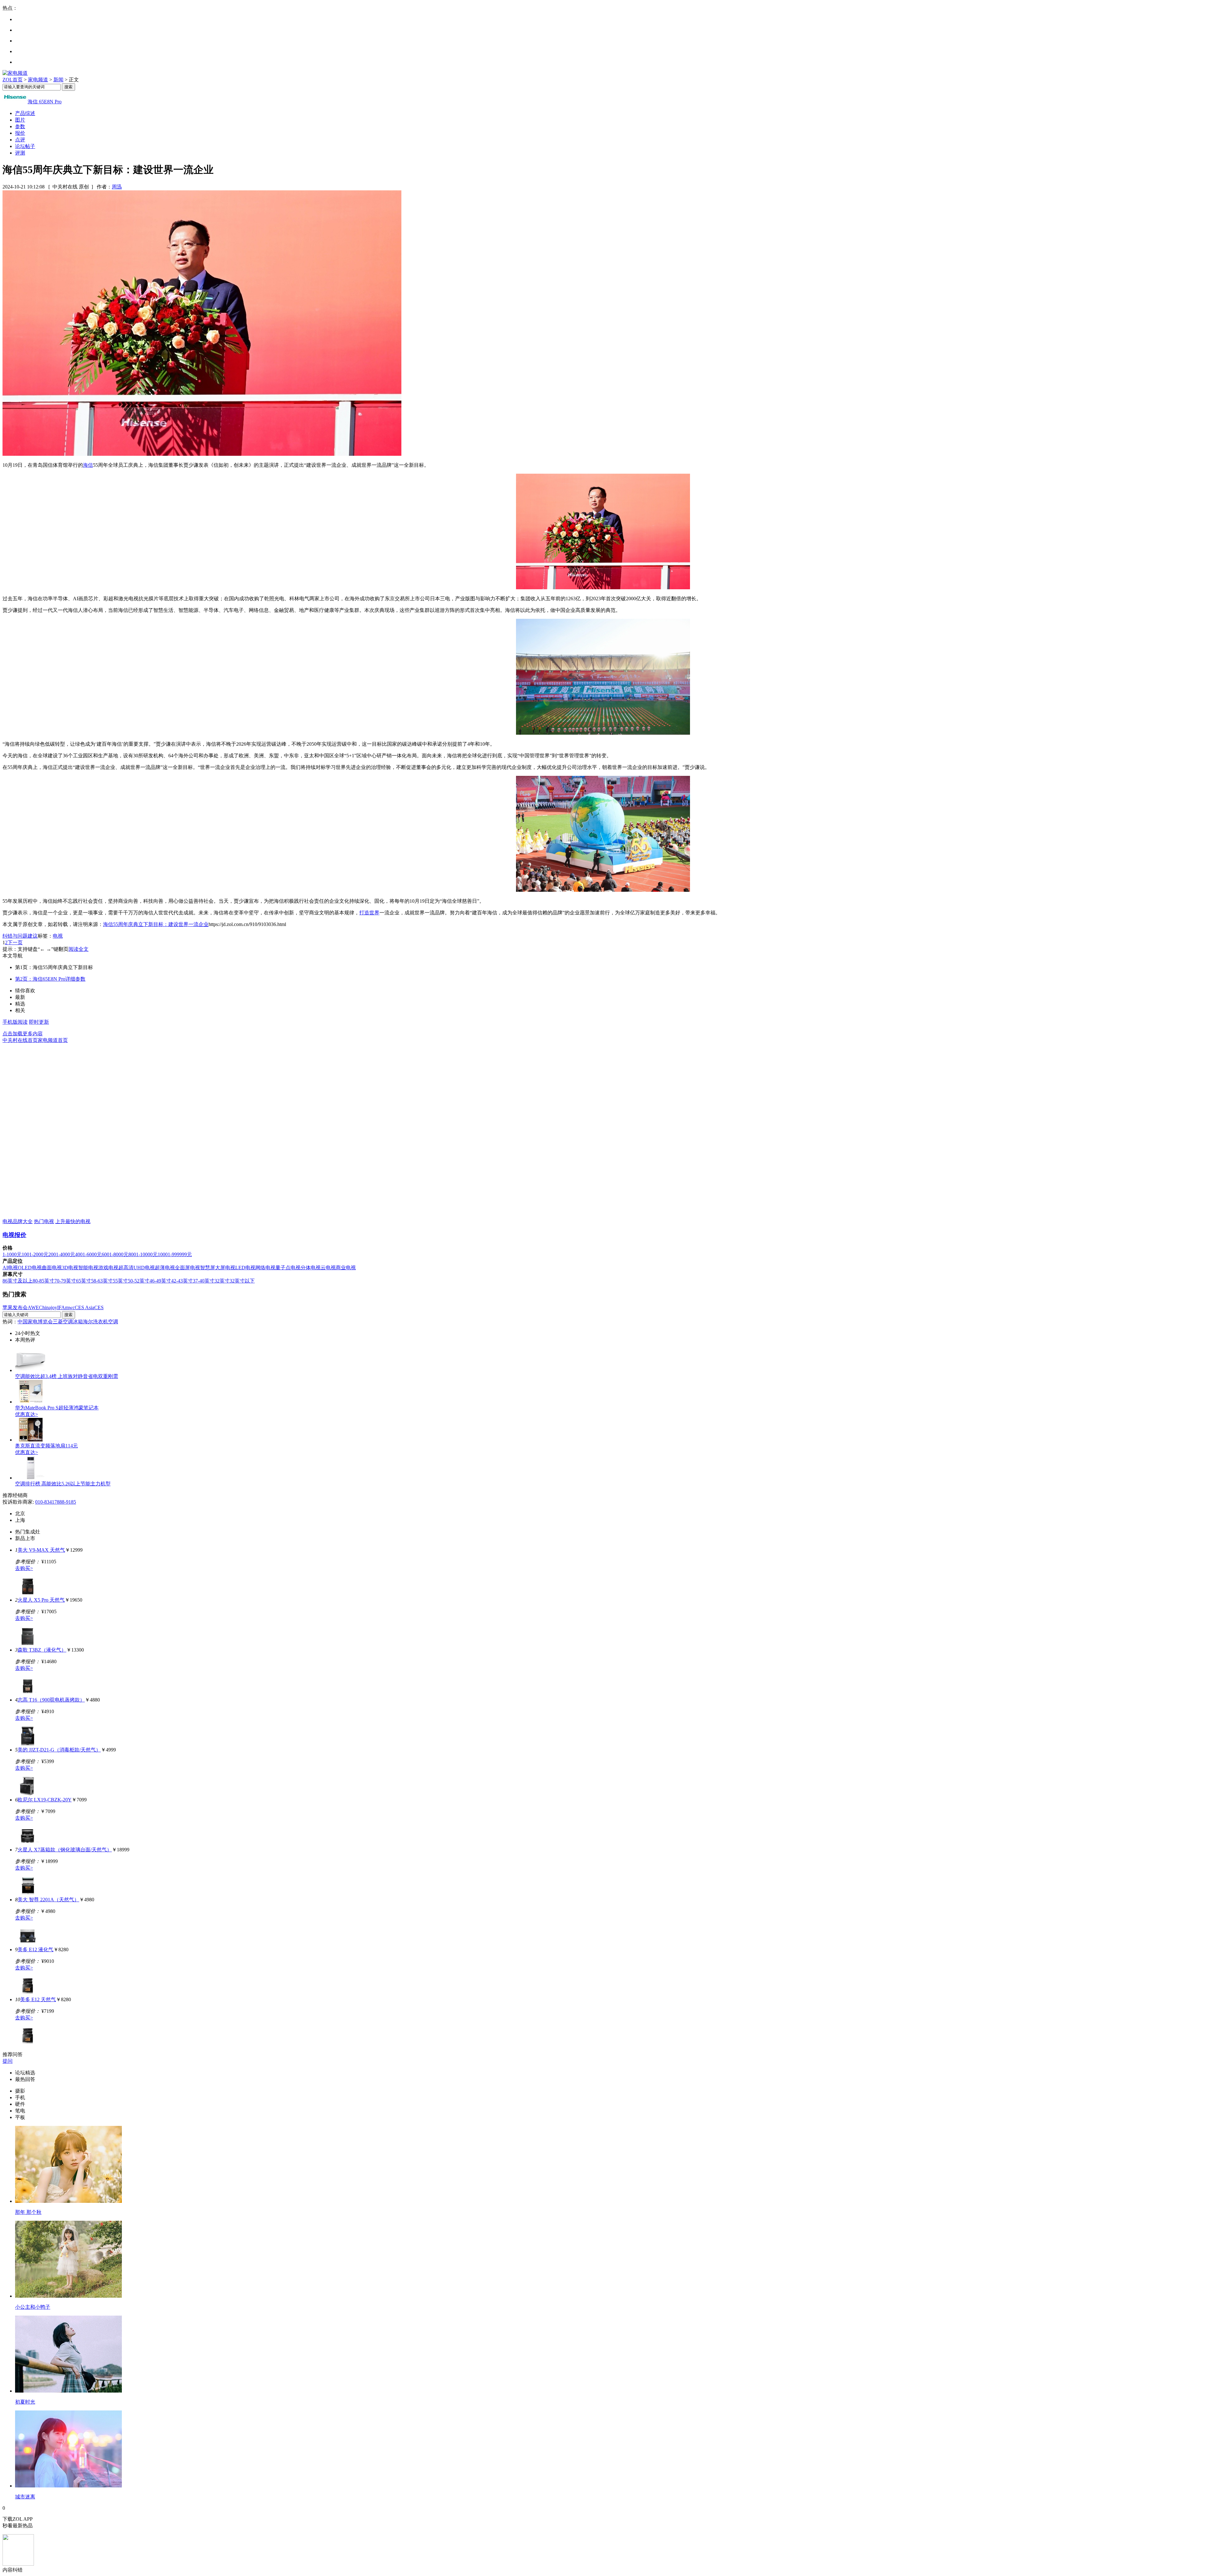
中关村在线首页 (20, 1040)
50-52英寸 (139, 1281)
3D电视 (70, 1268)
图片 (20, 120)
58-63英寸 (102, 1281)
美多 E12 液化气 (35, 1950)
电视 (58, 936)
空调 (113, 1322)
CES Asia (84, 1307)
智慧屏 (208, 1268)
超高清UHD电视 (137, 1268)
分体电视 (311, 1268)
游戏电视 (108, 1268)
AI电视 (10, 1268)
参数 (20, 126)
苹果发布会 (15, 1307)
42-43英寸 (182, 1281)
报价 (20, 133)
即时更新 (39, 1022)
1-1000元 (12, 1254)
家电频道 (38, 80)
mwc (70, 1307)
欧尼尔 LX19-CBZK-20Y (45, 1800)
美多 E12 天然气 (38, 1999)
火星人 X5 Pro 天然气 (41, 1600)
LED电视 (245, 1268)
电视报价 (14, 1235)
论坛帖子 (25, 146)
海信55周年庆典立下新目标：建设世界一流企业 (156, 924)
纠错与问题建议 (20, 936)
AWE (33, 1307)
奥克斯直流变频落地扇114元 (46, 1446)
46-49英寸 (160, 1281)
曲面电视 (52, 1268)
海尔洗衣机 (95, 1322)
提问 (8, 2061)
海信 (88, 465)
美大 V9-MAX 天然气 (41, 1550)
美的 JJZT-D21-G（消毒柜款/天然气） (59, 1750)
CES (99, 1307)
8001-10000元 (143, 1254)
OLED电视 (30, 1268)
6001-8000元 (115, 1254)
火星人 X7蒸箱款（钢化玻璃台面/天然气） (65, 1850)
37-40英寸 (204, 1281)
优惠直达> (27, 1414)
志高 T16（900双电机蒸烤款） (51, 1700)
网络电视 (265, 1268)
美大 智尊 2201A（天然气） (48, 1900)
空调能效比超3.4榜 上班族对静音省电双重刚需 (67, 1376)
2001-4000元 (62, 1254)
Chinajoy (48, 1307)
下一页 (15, 942)
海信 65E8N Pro (45, 102)
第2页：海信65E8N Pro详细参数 (50, 979)
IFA (61, 1307)
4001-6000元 (88, 1254)
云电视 (328, 1268)
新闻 (58, 80)
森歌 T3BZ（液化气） (42, 1650)
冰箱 (78, 1322)
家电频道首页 (53, 1040)
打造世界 (369, 913)
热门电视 (44, 1221)
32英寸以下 (242, 1281)
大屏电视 (225, 1268)
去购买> (24, 1568)
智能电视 (88, 1268)
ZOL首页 (13, 80)
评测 (20, 153)
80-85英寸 (43, 1281)
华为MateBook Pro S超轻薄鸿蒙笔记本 (57, 1408)
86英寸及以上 (18, 1281)
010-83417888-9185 (56, 1502)
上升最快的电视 (73, 1221)
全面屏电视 (187, 1268)
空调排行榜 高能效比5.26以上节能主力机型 (63, 1484)
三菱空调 (63, 1322)
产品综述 (25, 113)
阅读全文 (79, 949)
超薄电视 (165, 1268)
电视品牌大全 (18, 1221)
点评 (20, 140)
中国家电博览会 (35, 1322)
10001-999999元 (175, 1254)
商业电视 (346, 1268)
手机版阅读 (15, 1022)
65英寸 (84, 1281)
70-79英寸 (65, 1281)
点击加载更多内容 (23, 1034)
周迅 (117, 187)
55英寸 (120, 1281)
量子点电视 (288, 1268)
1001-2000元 (35, 1254)
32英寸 (222, 1281)
